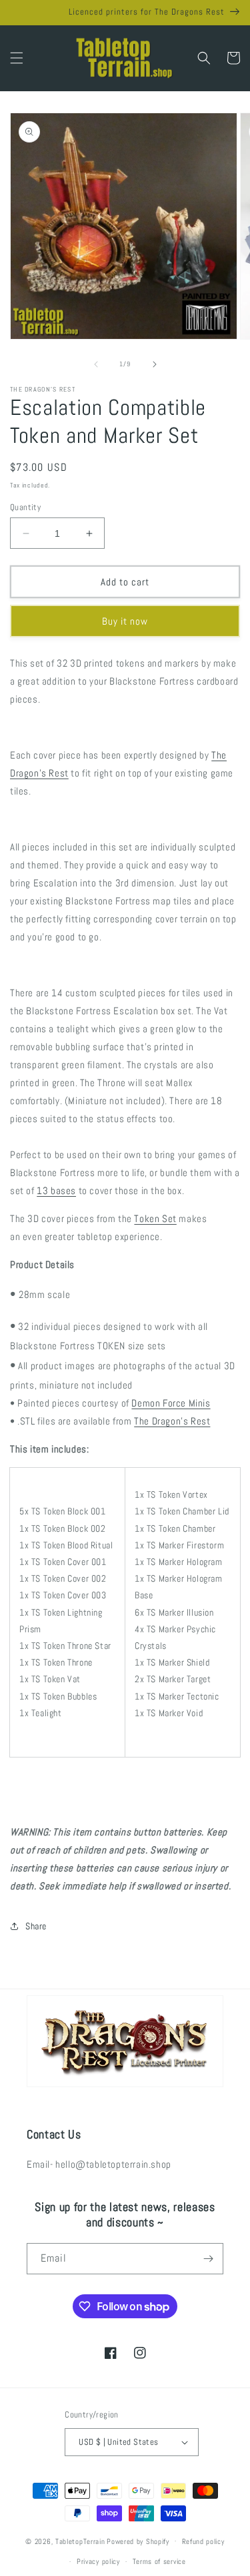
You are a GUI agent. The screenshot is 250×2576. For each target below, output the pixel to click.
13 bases (56, 1190)
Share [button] (36, 1926)
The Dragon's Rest (172, 1421)
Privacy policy (98, 2561)
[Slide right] (155, 364)
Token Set (155, 1218)
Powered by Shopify (138, 2541)
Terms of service (159, 2561)
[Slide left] (96, 364)
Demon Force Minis (171, 1403)
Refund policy (203, 2541)
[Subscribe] (208, 2259)
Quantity (25, 507)
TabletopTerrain (80, 2541)
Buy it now (125, 621)
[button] (17, 58)
